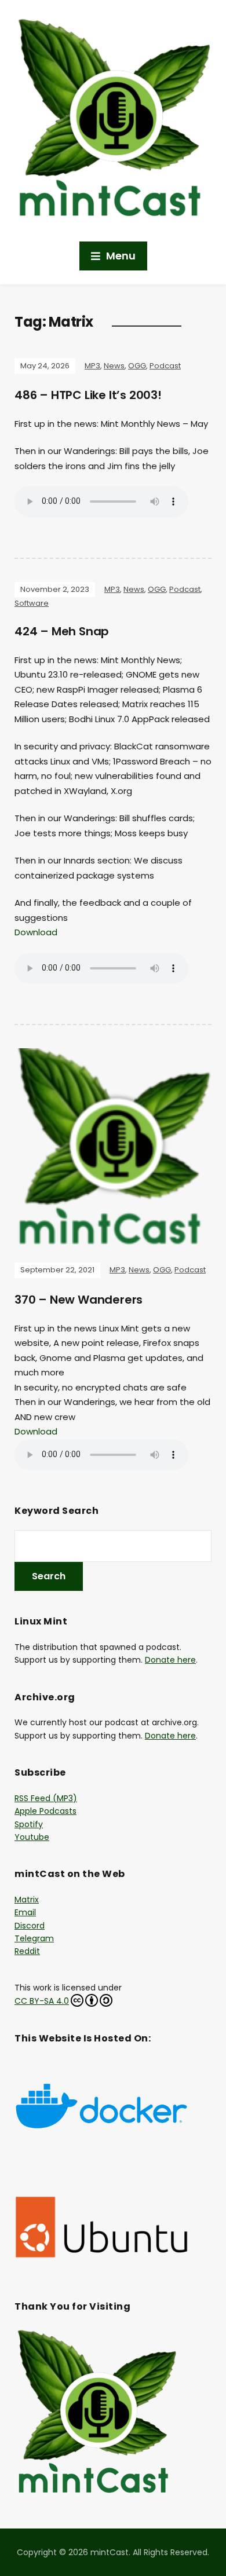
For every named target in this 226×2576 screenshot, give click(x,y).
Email (25, 1912)
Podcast (165, 366)
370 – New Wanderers (79, 1300)
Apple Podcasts (45, 1811)
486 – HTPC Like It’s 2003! (88, 395)
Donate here (170, 1660)
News (114, 366)
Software (32, 603)
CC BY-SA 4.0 (42, 2001)
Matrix (27, 1900)
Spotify (29, 1824)
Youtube (32, 1837)
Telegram (34, 1938)
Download (36, 932)
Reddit (27, 1951)
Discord (30, 1926)
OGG (137, 366)
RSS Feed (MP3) (46, 1798)
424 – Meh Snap (62, 631)
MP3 (92, 366)
